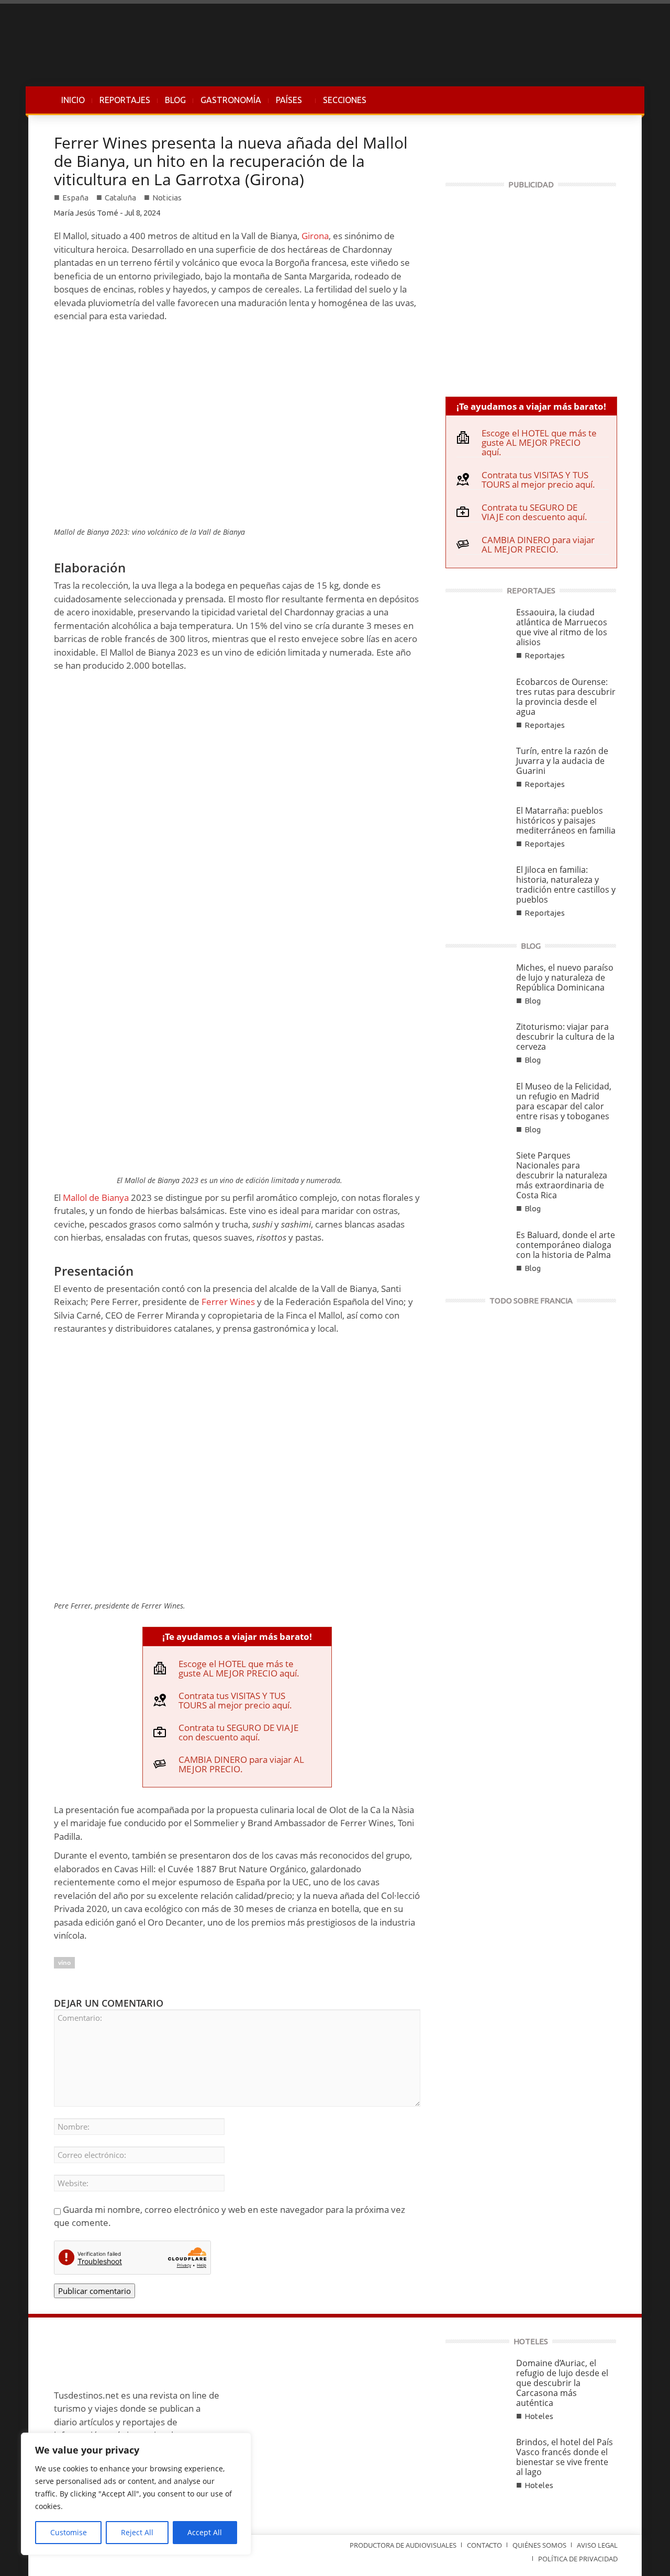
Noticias (167, 198)
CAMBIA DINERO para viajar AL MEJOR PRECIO (241, 1764)
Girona (315, 236)
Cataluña (120, 198)
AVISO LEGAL (597, 2545)
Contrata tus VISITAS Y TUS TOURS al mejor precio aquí (234, 1700)
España (75, 198)
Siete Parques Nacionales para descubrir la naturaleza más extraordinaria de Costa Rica (562, 1175)
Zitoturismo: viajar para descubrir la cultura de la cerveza (565, 1037)
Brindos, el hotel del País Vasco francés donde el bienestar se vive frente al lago (565, 2457)
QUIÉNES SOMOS (539, 2545)
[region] (136, 2494)
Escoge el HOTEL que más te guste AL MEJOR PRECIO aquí (238, 1668)
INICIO (73, 100)
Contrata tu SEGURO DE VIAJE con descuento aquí (238, 1732)
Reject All (137, 2532)
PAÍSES (285, 105)
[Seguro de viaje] (531, 288)
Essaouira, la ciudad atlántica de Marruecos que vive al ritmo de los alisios (562, 627)
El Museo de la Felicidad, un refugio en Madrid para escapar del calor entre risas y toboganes (564, 1101)
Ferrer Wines (228, 1302)
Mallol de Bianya (96, 1197)
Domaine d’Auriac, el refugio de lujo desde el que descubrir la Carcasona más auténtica (562, 2383)
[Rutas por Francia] (531, 1389)
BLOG (175, 100)
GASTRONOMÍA (231, 100)
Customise (69, 2532)
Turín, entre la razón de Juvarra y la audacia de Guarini (562, 761)
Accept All (205, 2532)
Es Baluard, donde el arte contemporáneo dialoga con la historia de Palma (566, 1245)
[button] (606, 100)
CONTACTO (484, 2545)
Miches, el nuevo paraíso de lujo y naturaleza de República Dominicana (565, 977)
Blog (533, 1001)
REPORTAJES (125, 100)
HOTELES (531, 2341)
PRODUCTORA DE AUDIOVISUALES (403, 2545)
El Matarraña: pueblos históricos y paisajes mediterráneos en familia (566, 820)
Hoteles (539, 2416)
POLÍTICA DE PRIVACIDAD (578, 2559)
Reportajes (545, 655)
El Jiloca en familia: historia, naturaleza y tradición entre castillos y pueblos (566, 885)
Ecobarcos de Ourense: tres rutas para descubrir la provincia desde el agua (566, 697)
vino (64, 1962)
